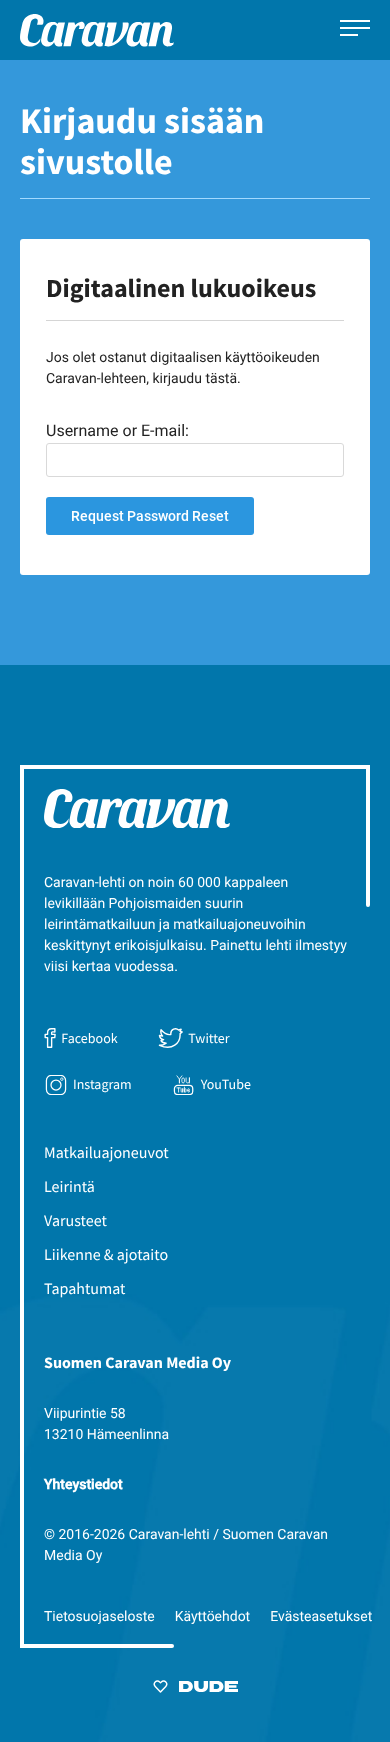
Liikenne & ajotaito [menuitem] (106, 1255)
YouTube (226, 1084)
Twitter (208, 1038)
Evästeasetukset (321, 1617)
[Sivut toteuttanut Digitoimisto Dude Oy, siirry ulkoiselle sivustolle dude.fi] (195, 1690)
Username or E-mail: (117, 430)
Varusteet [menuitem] (75, 1221)
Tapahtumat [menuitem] (85, 1289)
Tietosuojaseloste (99, 1617)
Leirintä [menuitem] (69, 1187)
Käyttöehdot (213, 1617)
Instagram (102, 1084)
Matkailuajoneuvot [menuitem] (106, 1153)
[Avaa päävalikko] (355, 30)
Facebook (89, 1038)
